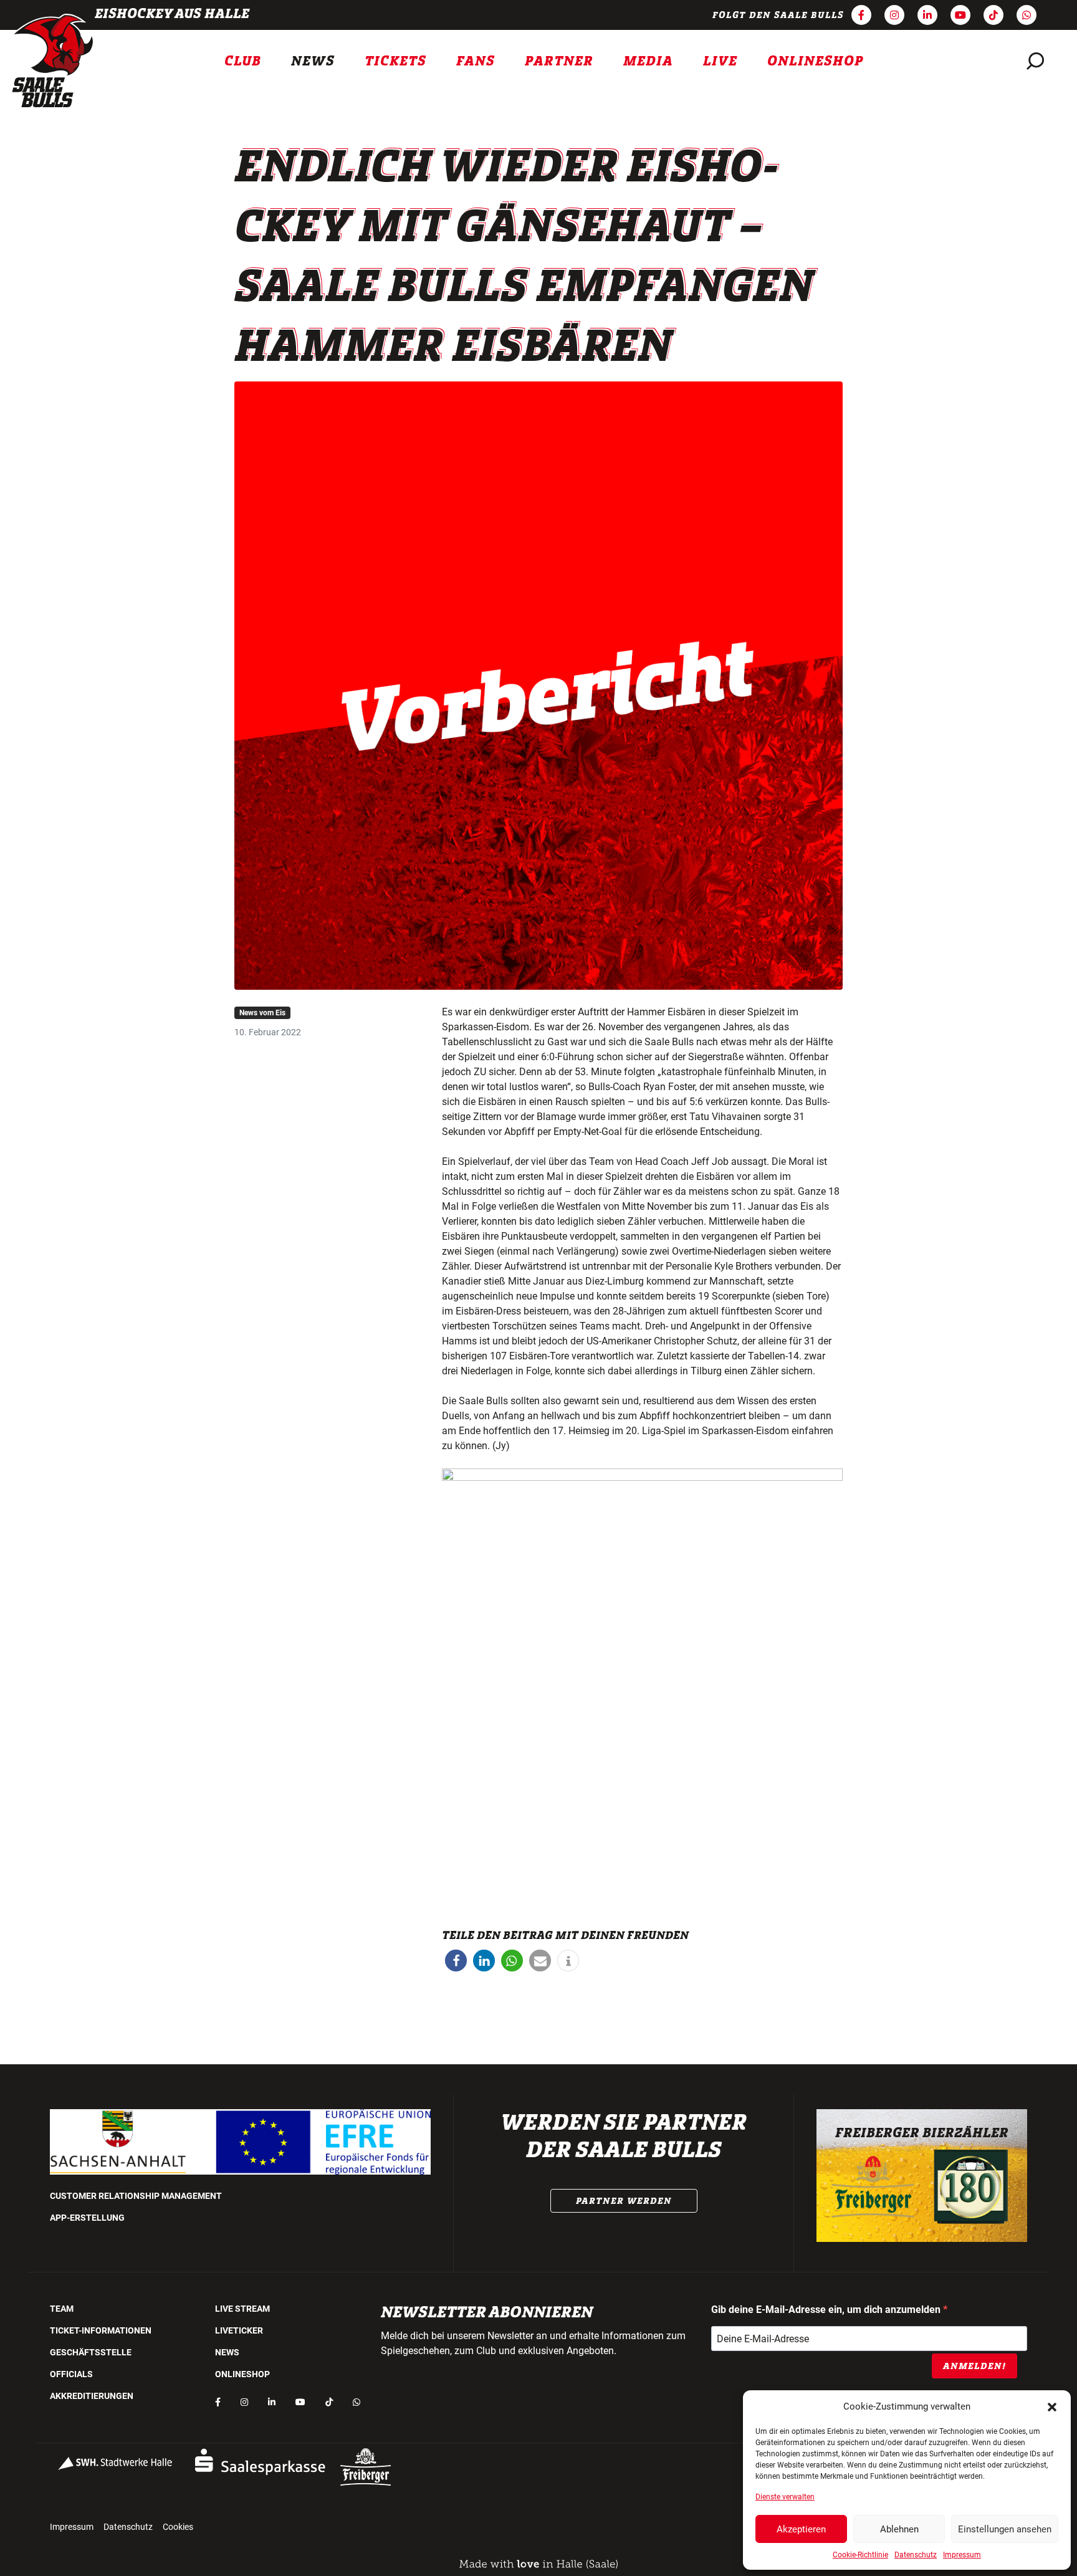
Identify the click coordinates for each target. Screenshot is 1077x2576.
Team (62, 2309)
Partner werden (624, 2201)
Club (243, 61)
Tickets (395, 61)
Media (648, 61)
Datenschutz (916, 2555)
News (313, 61)
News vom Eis (262, 1013)
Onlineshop (816, 61)
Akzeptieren (801, 2529)
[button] (1052, 2406)
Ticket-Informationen (101, 2330)
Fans (476, 61)
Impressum (962, 2555)
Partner (559, 61)
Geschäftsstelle (91, 2352)
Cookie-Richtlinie (860, 2555)
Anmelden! (974, 2366)
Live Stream (242, 2309)
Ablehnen (899, 2529)
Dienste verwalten (785, 2497)
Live (720, 61)
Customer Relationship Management (136, 2196)
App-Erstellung (87, 2218)
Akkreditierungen (92, 2396)
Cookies (178, 2527)
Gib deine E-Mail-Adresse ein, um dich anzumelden (827, 2310)
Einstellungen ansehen (1005, 2529)
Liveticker (239, 2330)
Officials (71, 2374)
